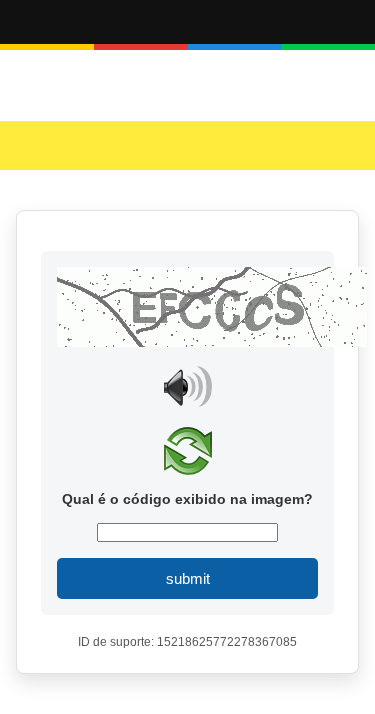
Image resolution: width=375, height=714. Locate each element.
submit (188, 578)
